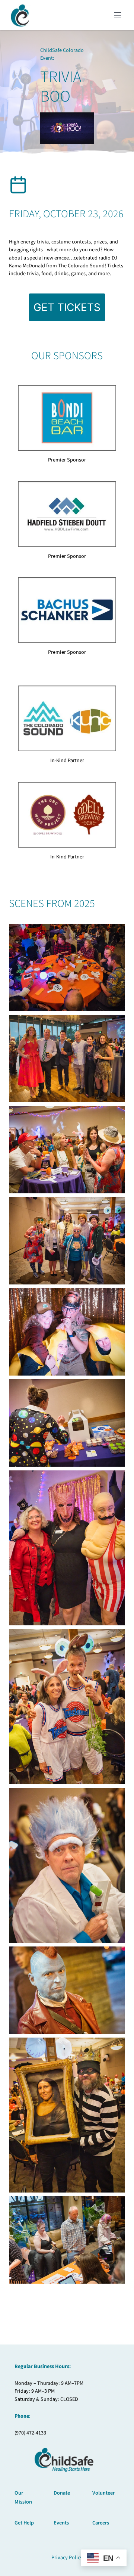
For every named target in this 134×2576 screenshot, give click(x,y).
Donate (62, 2493)
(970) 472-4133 (30, 2433)
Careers (101, 2523)
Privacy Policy (67, 2558)
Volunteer (103, 2493)
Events (61, 2523)
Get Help (24, 2523)
